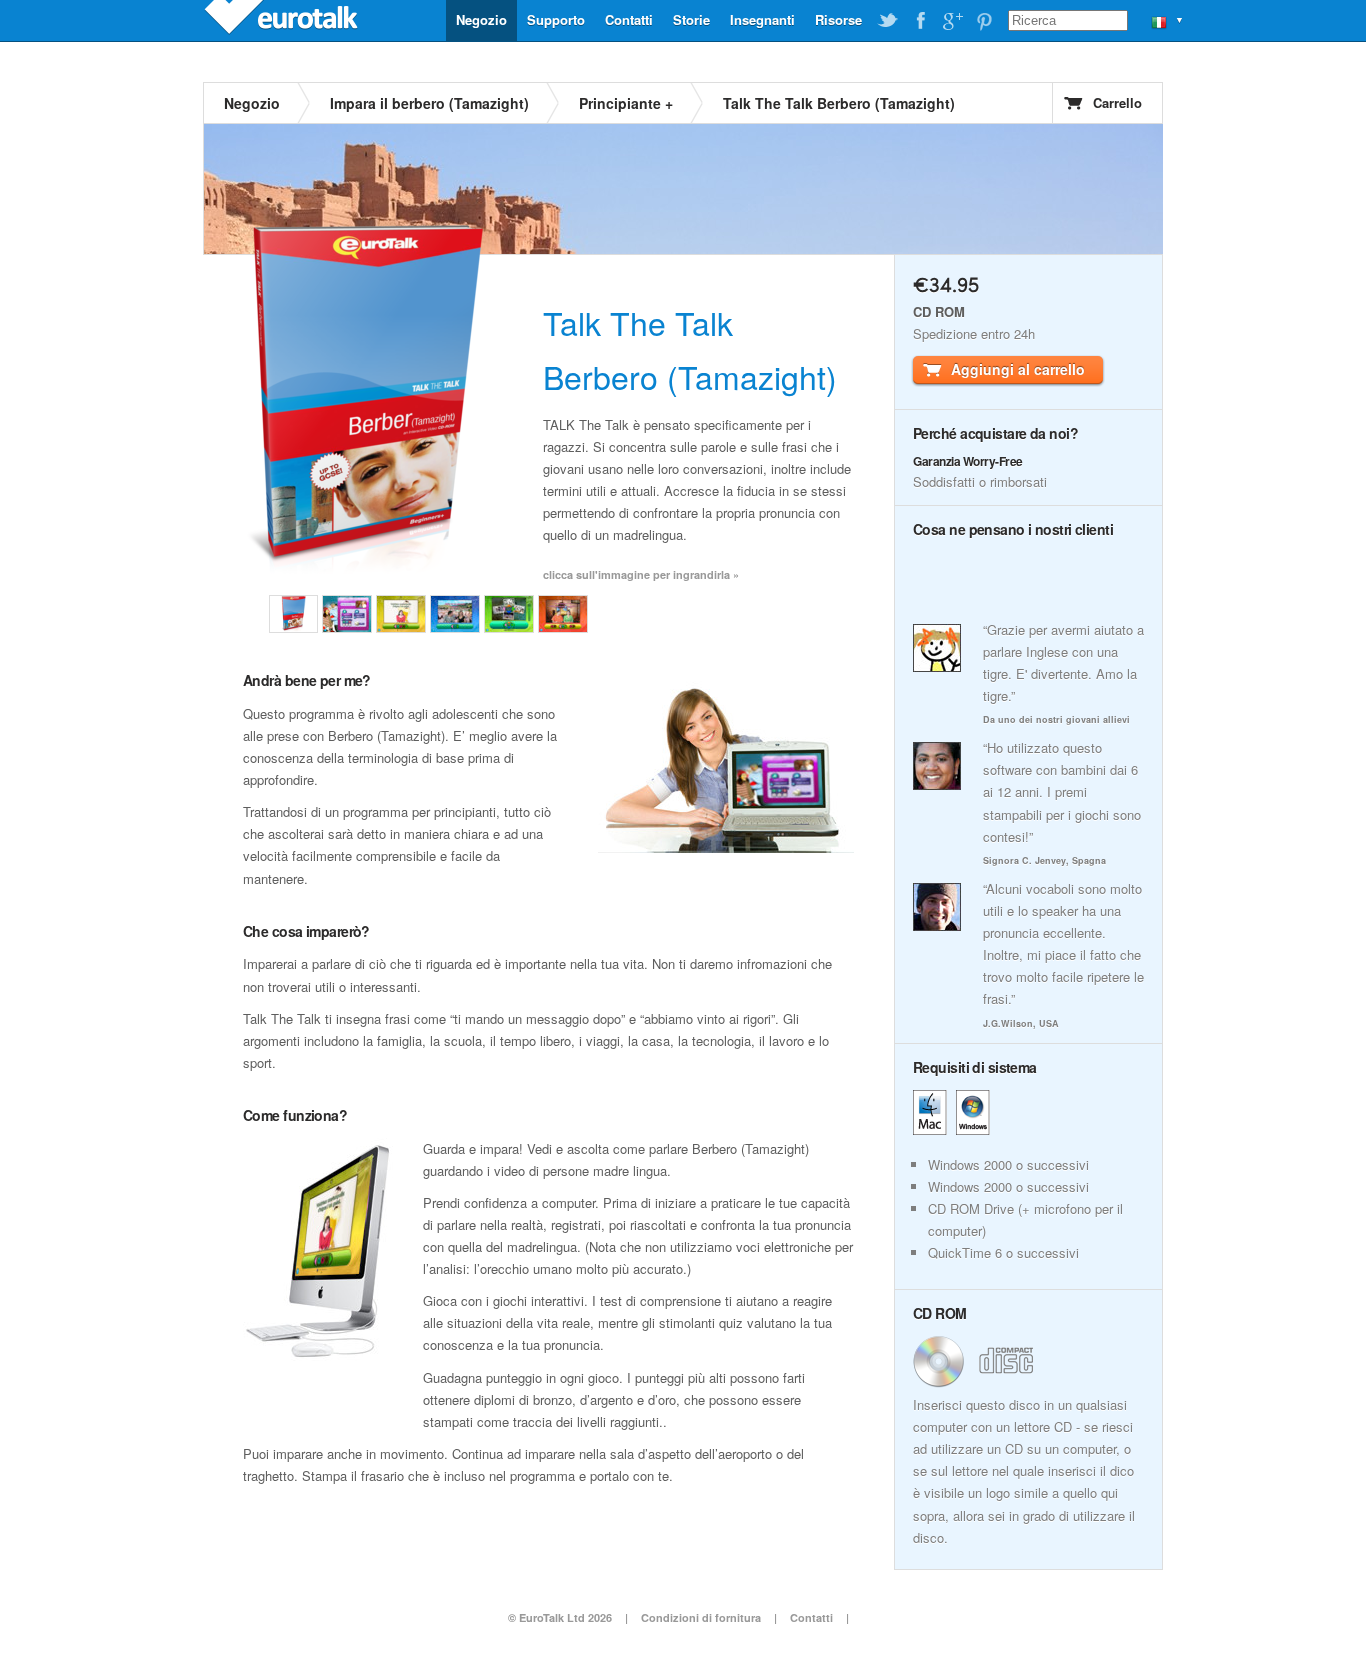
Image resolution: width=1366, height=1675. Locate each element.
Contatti (629, 19)
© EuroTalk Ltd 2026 (560, 1617)
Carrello (1117, 102)
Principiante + (626, 103)
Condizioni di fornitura (702, 1617)
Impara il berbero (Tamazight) (429, 103)
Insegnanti (762, 19)
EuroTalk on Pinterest (984, 21)
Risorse (838, 19)
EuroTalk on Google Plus (952, 21)
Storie (691, 19)
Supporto (556, 19)
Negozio (481, 19)
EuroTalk (283, 20)
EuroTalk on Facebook (920, 21)
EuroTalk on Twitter (888, 21)
